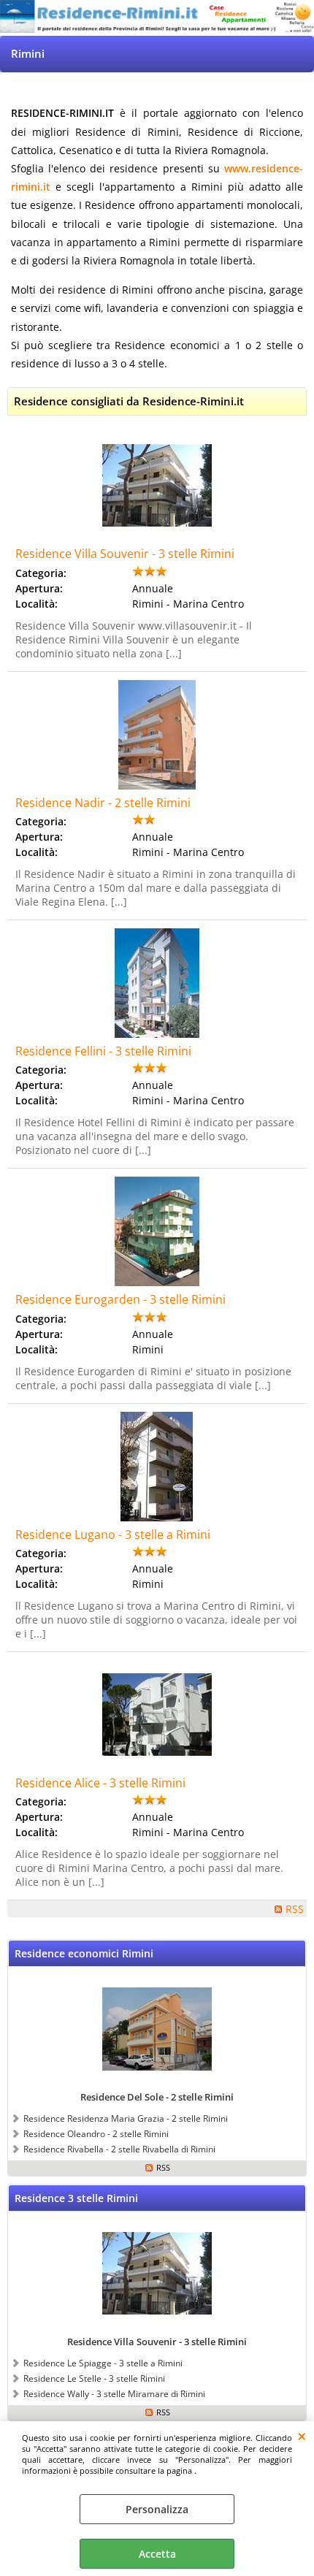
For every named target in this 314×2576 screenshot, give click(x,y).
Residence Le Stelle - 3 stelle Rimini (94, 2378)
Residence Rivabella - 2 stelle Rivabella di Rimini (119, 2149)
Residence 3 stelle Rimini (76, 2198)
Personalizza (157, 2509)
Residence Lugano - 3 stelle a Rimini (113, 1534)
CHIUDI (302, 2436)
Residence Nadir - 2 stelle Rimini (103, 803)
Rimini (28, 54)
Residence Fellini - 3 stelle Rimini (103, 1051)
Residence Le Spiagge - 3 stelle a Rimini (103, 2363)
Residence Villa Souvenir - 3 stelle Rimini (125, 554)
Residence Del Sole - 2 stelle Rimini (157, 2097)
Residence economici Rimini (84, 1953)
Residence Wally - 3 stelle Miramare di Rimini (114, 2393)
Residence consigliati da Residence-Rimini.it (129, 401)
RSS (295, 1909)
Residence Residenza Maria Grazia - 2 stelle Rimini (126, 2118)
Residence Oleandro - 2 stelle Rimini (96, 2133)
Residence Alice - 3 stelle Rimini (100, 1783)
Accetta (157, 2554)
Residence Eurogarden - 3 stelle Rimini (120, 1299)
